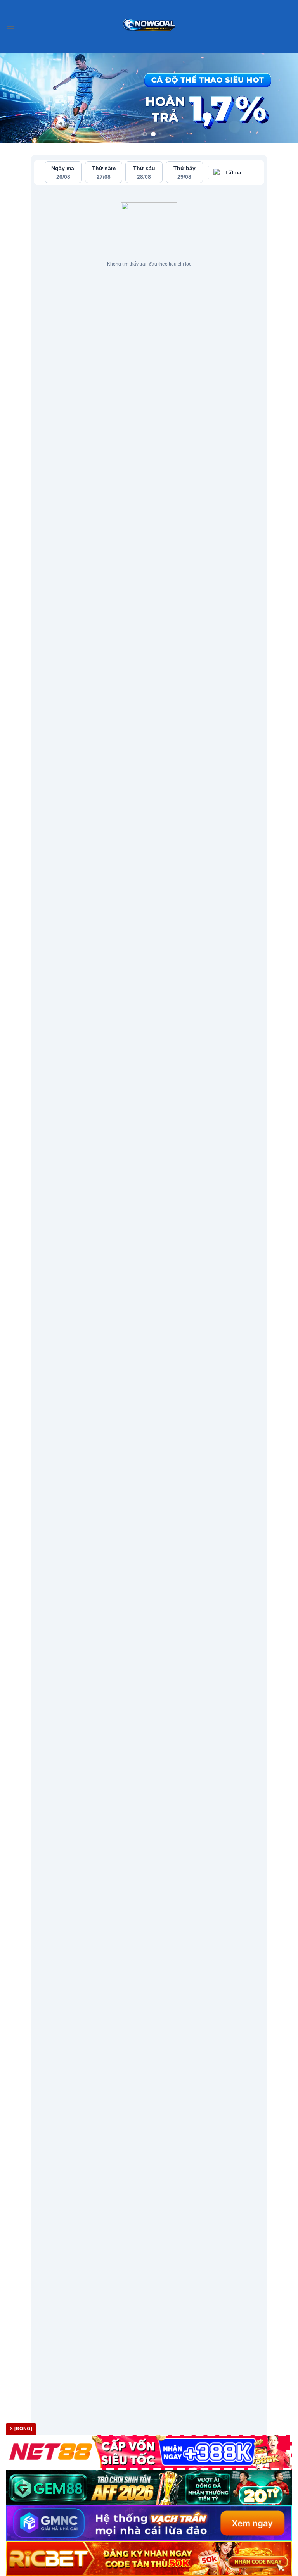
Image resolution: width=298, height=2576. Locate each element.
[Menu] (10, 26)
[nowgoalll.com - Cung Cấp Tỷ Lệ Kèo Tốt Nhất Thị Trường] (149, 26)
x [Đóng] (21, 2429)
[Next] (282, 98)
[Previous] (16, 98)
